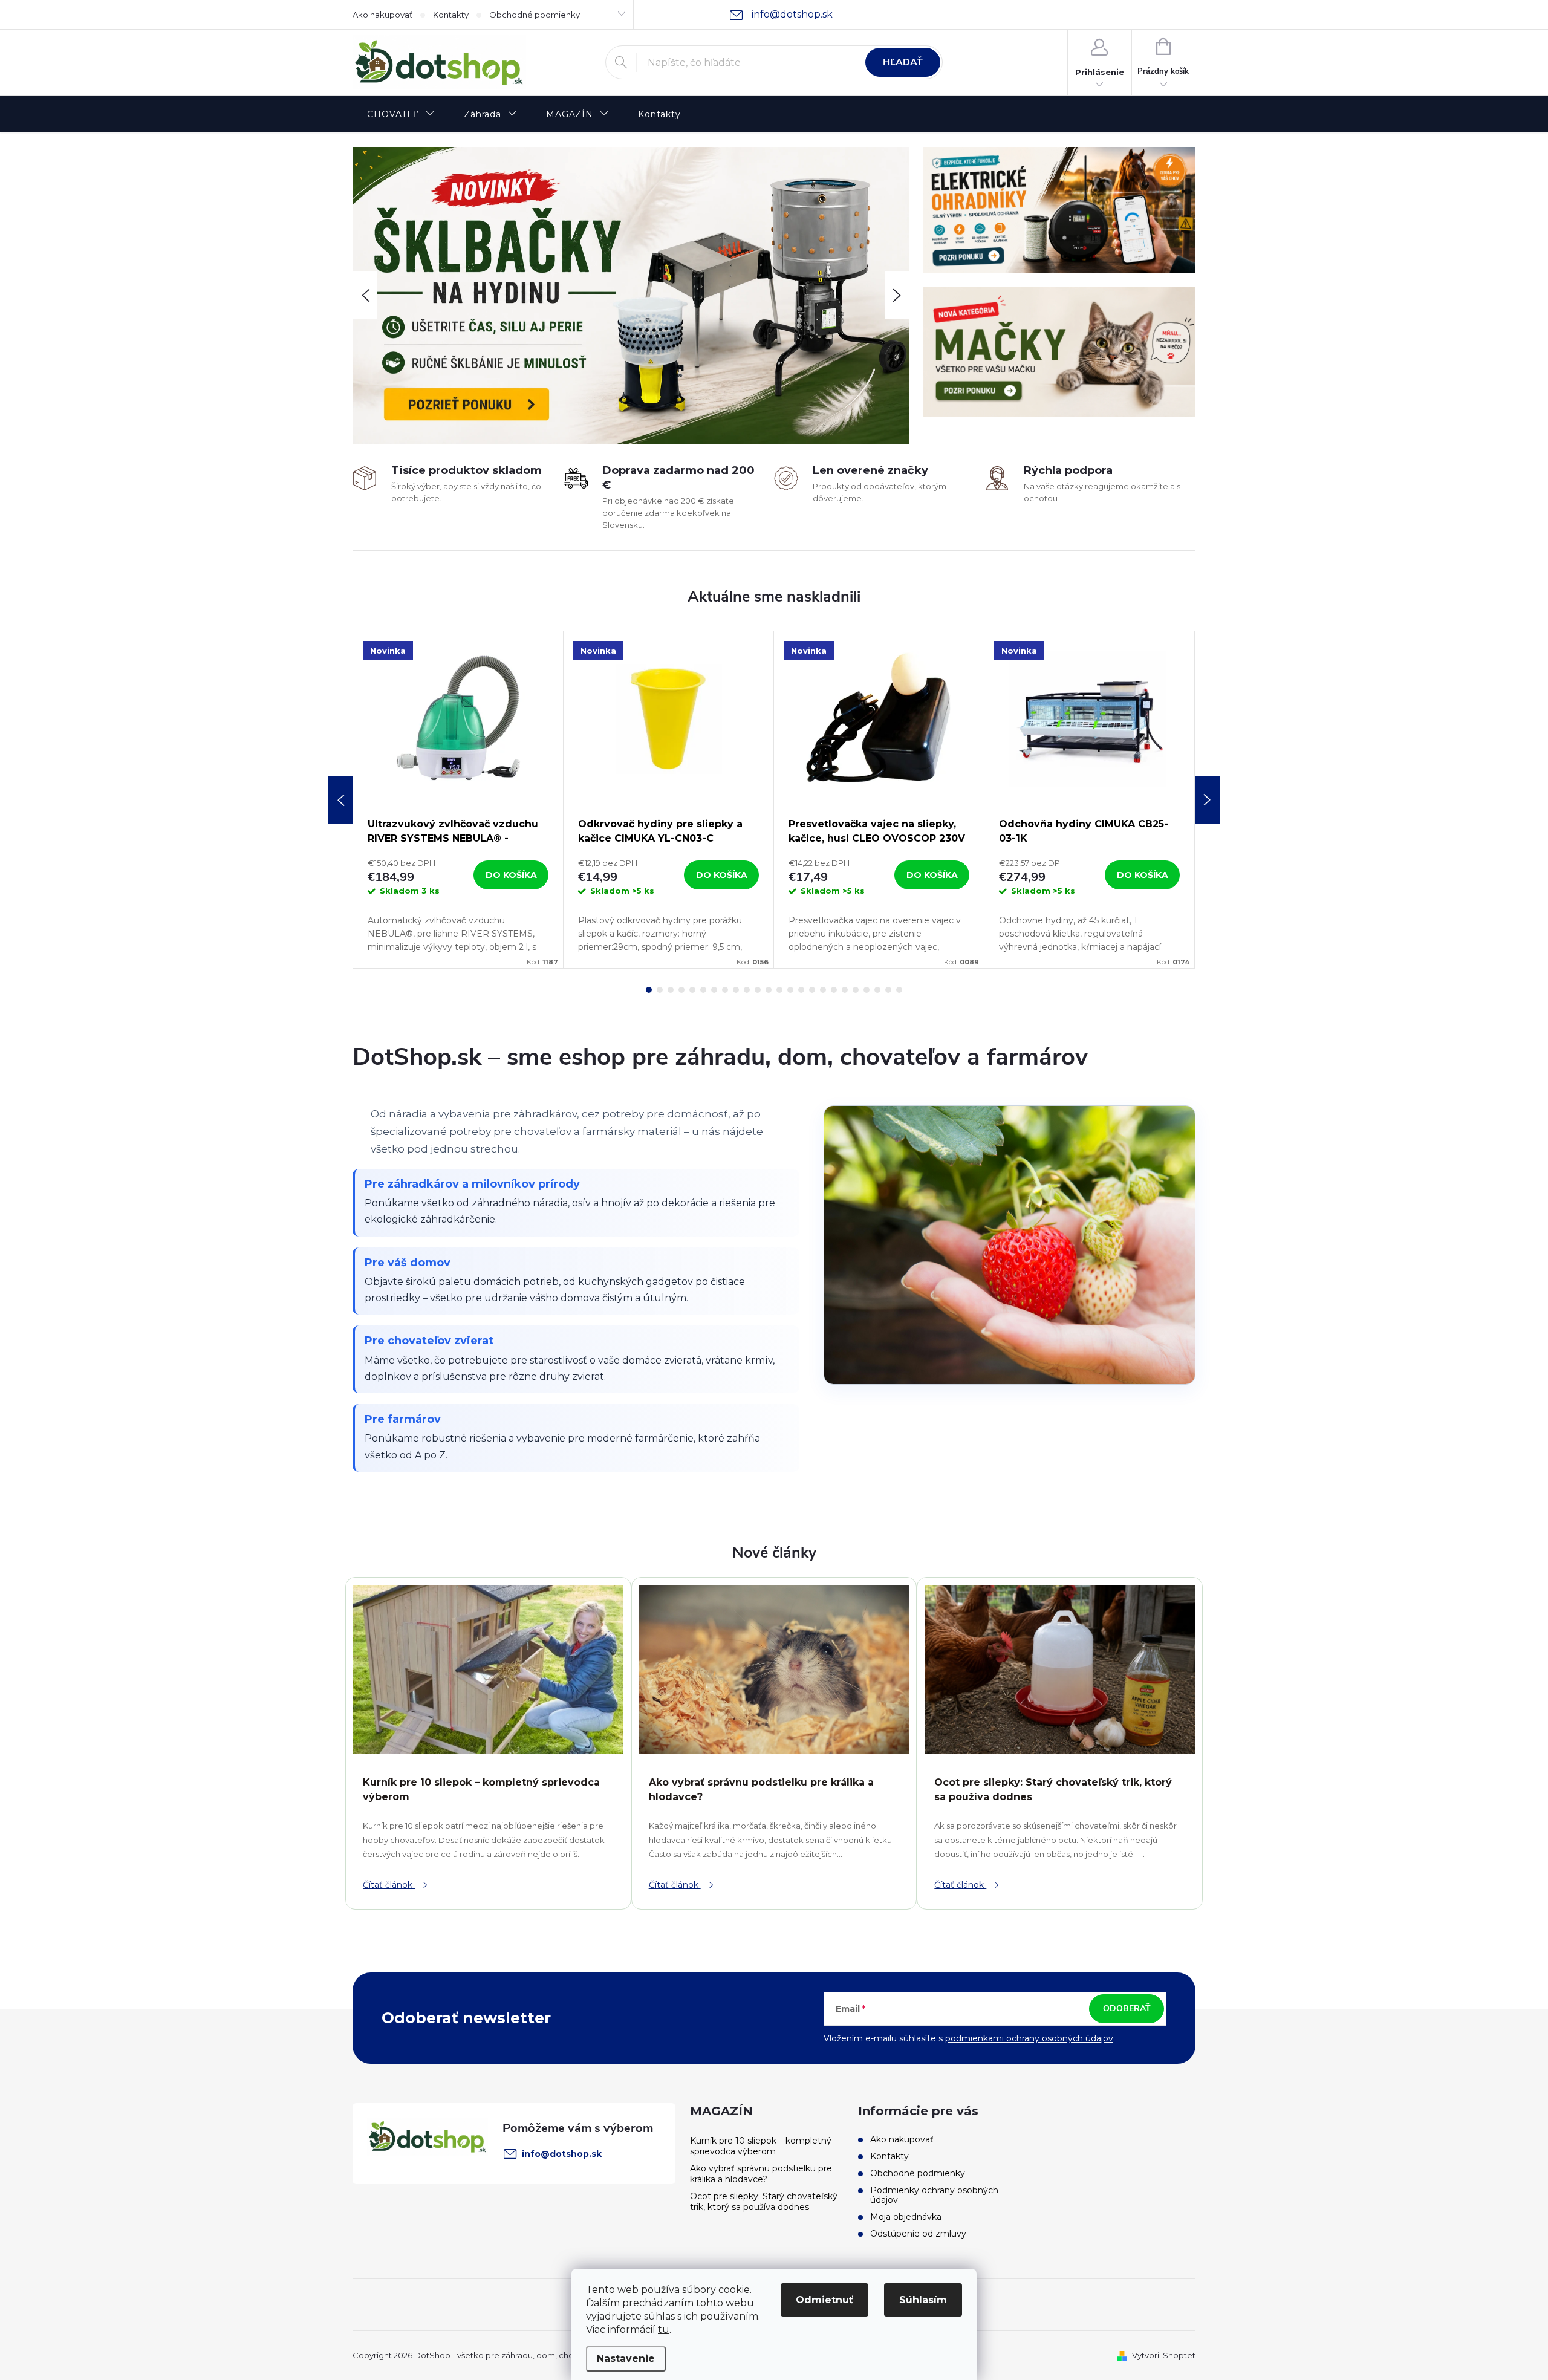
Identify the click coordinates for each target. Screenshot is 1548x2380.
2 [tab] (660, 990)
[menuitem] (401, 115)
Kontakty (451, 15)
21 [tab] (867, 990)
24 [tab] (899, 990)
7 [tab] (714, 990)
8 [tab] (725, 990)
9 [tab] (736, 990)
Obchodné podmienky (535, 15)
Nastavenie (626, 2359)
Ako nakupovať (382, 15)
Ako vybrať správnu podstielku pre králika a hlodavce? (761, 2174)
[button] (365, 295)
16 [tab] (812, 990)
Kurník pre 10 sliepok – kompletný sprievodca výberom (761, 2146)
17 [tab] (823, 990)
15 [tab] (801, 990)
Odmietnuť (824, 2300)
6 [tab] (703, 990)
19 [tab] (845, 990)
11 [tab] (758, 990)
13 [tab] (779, 990)
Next (1208, 800)
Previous (340, 800)
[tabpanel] (458, 800)
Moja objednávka (906, 2217)
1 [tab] (649, 990)
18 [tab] (834, 990)
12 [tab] (769, 990)
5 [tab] (692, 990)
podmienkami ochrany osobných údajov (1029, 2038)
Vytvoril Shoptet (1164, 2355)
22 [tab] (877, 990)
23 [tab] (888, 990)
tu (664, 2330)
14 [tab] (790, 990)
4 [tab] (681, 990)
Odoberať (1127, 2008)
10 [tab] (747, 990)
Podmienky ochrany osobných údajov (934, 2195)
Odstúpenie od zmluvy (918, 2234)
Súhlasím (923, 2300)
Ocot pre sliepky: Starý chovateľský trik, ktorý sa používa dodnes (764, 2202)
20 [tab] (856, 990)
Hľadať (903, 62)
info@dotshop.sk (562, 2154)
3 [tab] (671, 990)
